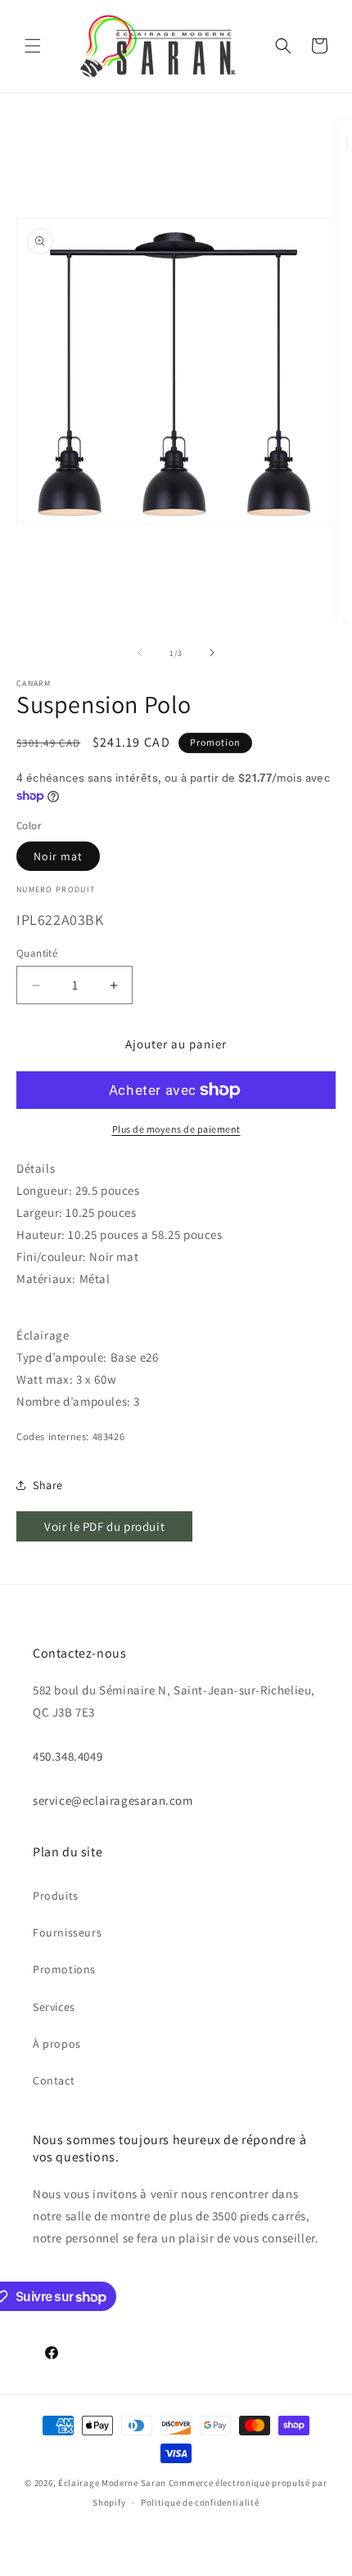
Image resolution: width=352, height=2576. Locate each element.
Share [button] (48, 1485)
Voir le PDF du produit (104, 1526)
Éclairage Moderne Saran (112, 2483)
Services (54, 2007)
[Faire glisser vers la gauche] (140, 653)
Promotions (64, 1969)
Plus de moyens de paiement (176, 1129)
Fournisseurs (67, 1932)
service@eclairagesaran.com (113, 1800)
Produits (56, 1896)
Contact (54, 2080)
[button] (33, 46)
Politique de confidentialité (200, 2502)
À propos (57, 2044)
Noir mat (58, 856)
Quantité (37, 953)
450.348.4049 (68, 1756)
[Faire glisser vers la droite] (212, 653)
